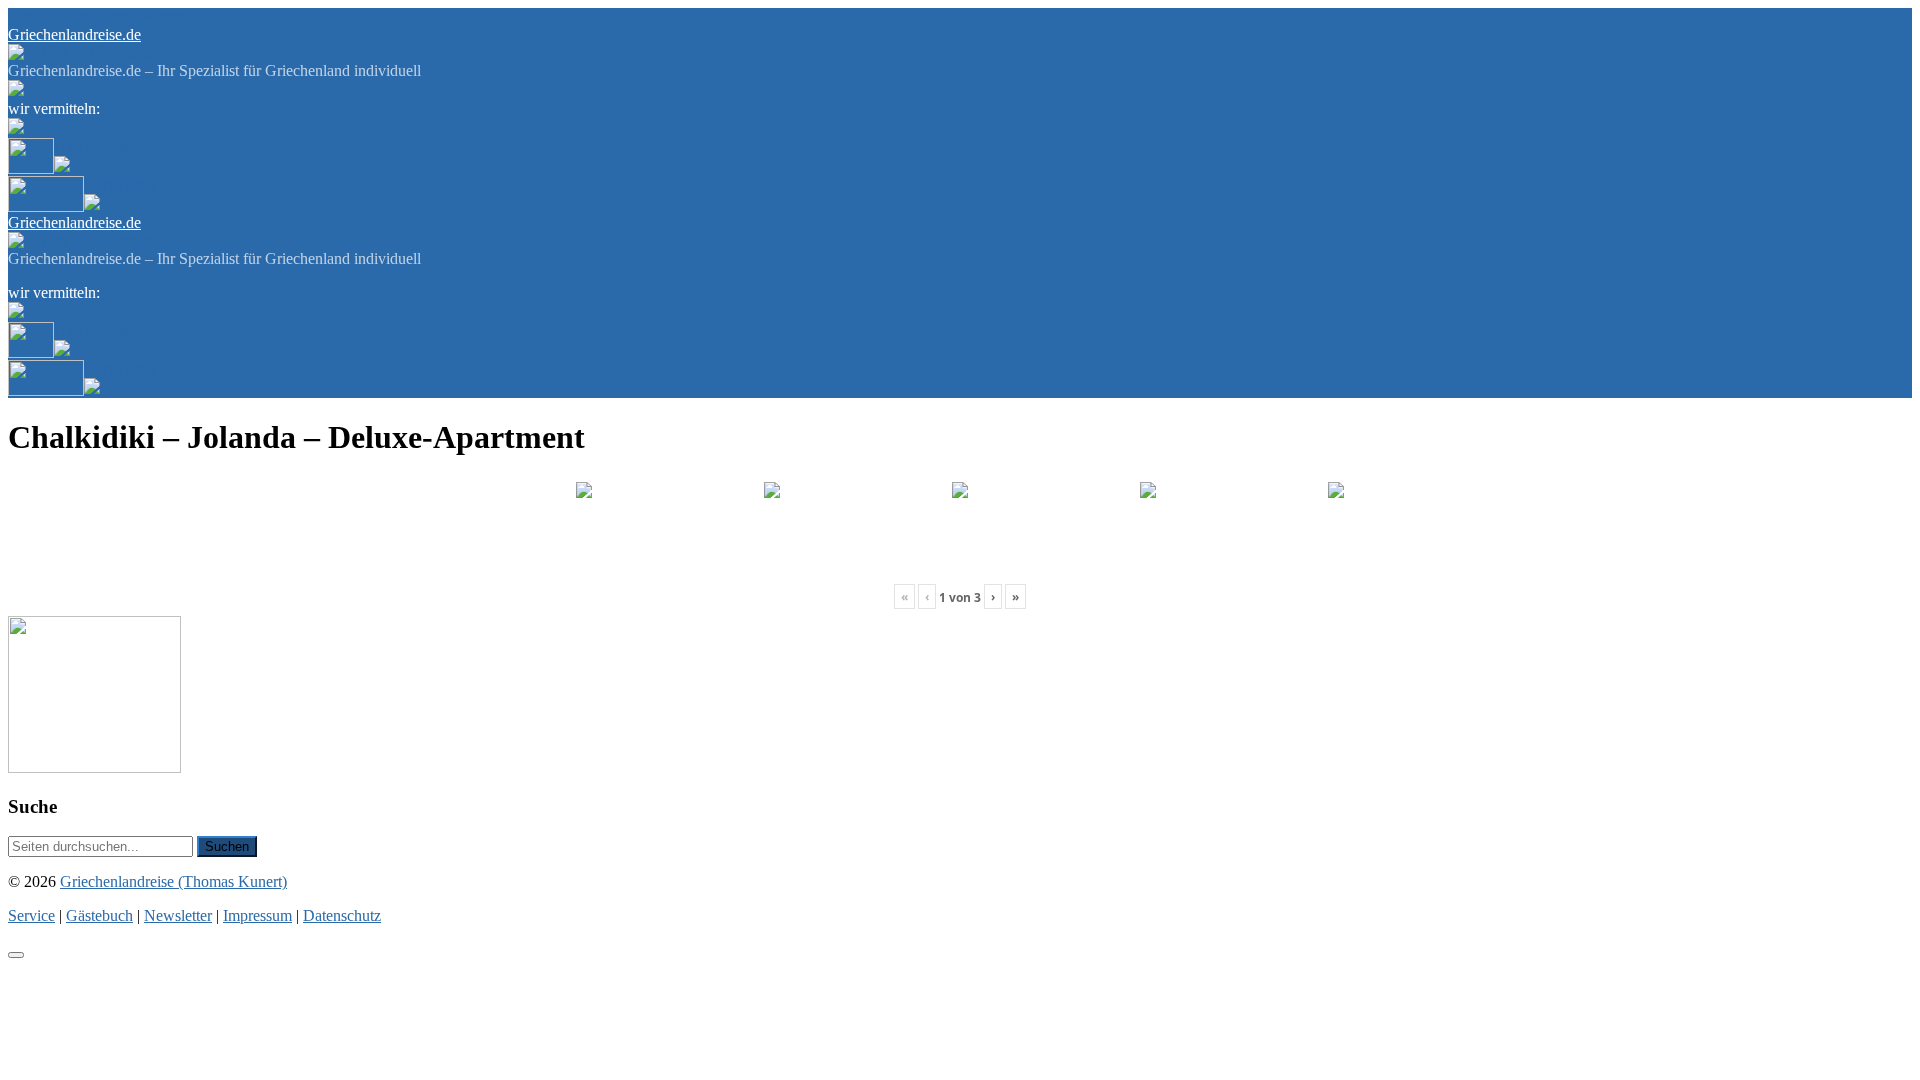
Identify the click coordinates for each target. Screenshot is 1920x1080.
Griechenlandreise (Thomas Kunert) (173, 881)
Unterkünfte (92, 146)
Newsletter (156, 16)
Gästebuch (88, 16)
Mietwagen (119, 184)
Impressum (257, 915)
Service (31, 16)
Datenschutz (342, 915)
